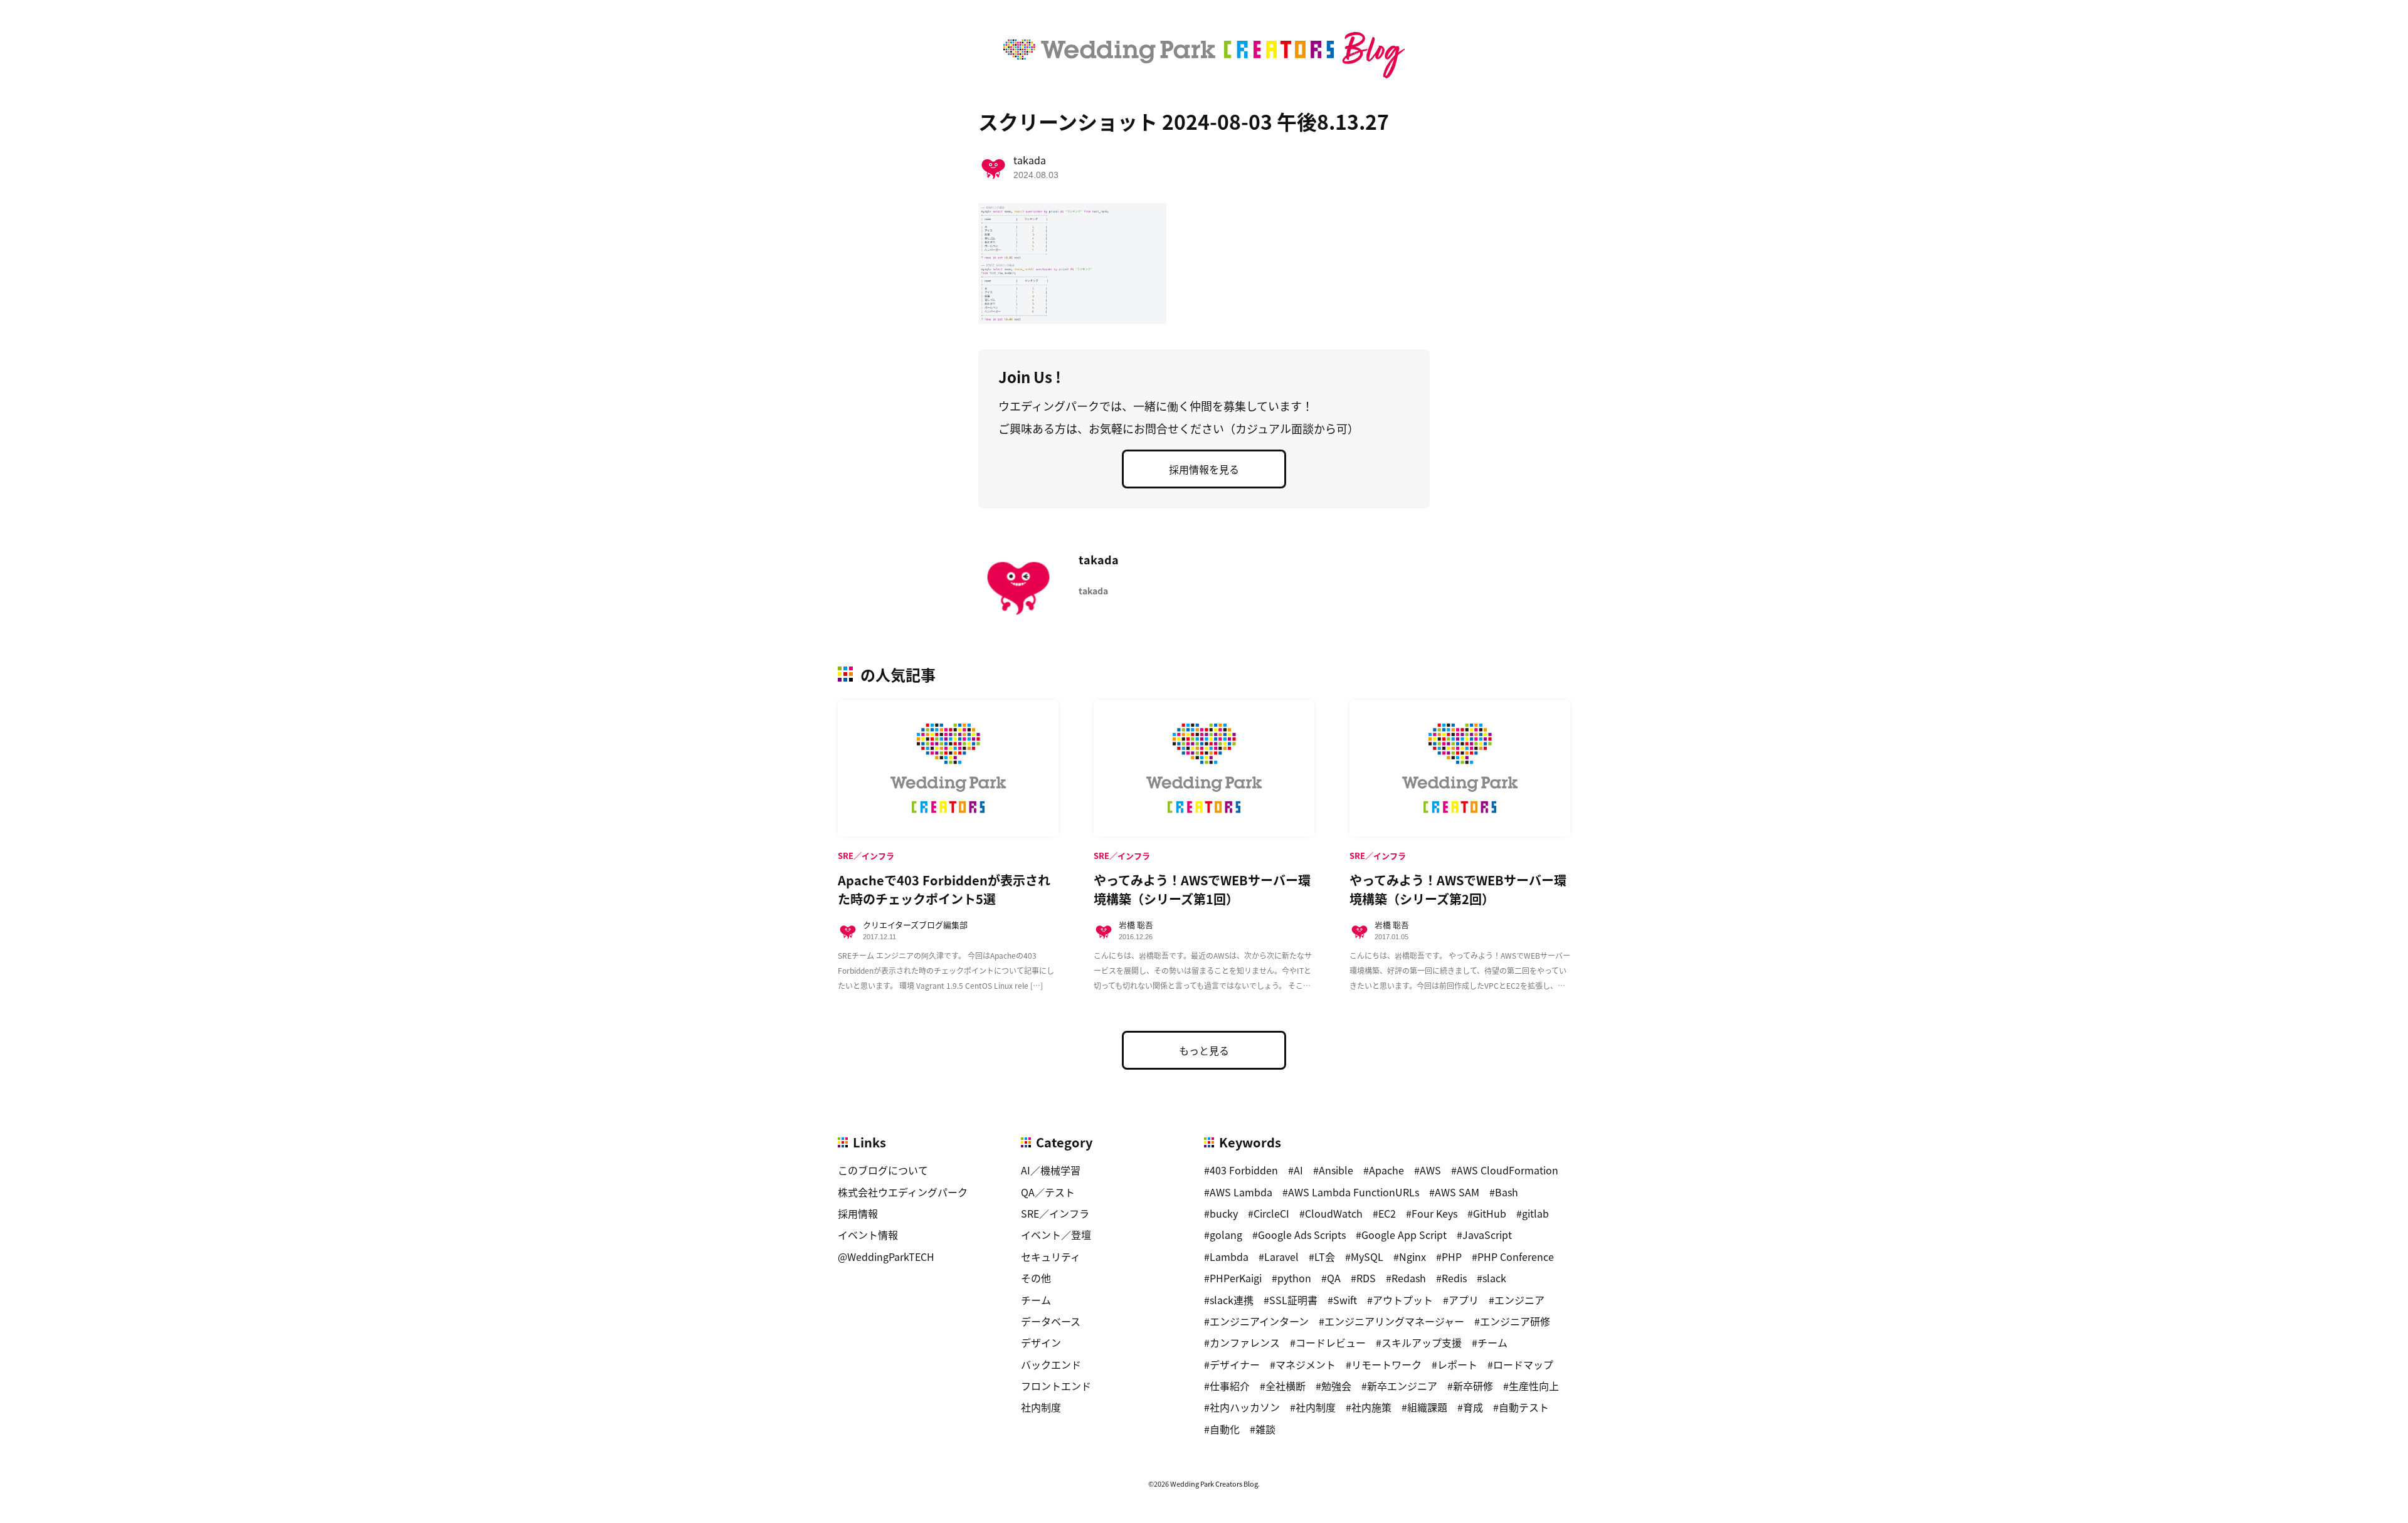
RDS (1366, 1278)
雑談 (1265, 1429)
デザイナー (1235, 1364)
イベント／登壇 (1056, 1235)
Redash (1409, 1278)
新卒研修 (1473, 1386)
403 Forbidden (1244, 1170)
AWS (1430, 1170)
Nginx (1413, 1257)
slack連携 (1232, 1300)
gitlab (1535, 1213)
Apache (1386, 1170)
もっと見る (1204, 1050)
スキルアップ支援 (1422, 1342)
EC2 (1387, 1213)
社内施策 (1371, 1407)
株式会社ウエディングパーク (903, 1192)
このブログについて (883, 1170)
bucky (1224, 1213)
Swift (1345, 1300)
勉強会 (1336, 1386)
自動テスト (1524, 1407)
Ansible (1336, 1170)
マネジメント (1306, 1364)
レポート (1457, 1364)
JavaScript (1487, 1235)
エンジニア (1519, 1300)
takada (1030, 160)
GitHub (1490, 1213)
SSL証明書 (1293, 1300)
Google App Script (1404, 1235)
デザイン (1041, 1342)
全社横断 (1286, 1386)
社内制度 (1041, 1407)
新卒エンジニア (1402, 1386)
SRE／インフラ (1055, 1213)
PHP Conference (1516, 1257)
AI (1298, 1170)
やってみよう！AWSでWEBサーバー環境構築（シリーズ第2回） (1458, 889)
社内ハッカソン (1245, 1407)
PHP (1452, 1257)
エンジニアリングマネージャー (1394, 1321)
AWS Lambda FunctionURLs (1354, 1192)
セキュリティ (1051, 1257)
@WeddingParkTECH (886, 1257)
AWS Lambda (1241, 1192)
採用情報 (858, 1213)
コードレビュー (1331, 1342)
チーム (1036, 1300)
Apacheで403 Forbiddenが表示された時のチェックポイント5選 (944, 889)
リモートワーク (1386, 1364)
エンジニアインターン (1259, 1321)
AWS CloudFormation (1508, 1170)
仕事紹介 (1230, 1386)
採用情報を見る (1204, 469)
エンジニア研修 (1515, 1321)
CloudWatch (1334, 1213)
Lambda (1229, 1257)
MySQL (1367, 1257)
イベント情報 (868, 1235)
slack (1494, 1278)
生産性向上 (1534, 1386)
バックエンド (1051, 1364)
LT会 (1325, 1257)
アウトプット (1403, 1300)
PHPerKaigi (1236, 1278)
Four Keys (1434, 1213)
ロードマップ (1523, 1364)
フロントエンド (1056, 1386)
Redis (1454, 1278)
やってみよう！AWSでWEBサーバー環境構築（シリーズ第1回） (1202, 889)
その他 (1036, 1278)
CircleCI (1271, 1213)
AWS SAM (1457, 1192)
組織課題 (1427, 1407)
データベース (1051, 1321)
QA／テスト (1048, 1192)
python (1294, 1278)
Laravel (1281, 1257)
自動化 (1225, 1429)
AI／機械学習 (1051, 1170)
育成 (1473, 1407)
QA (1334, 1278)
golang (1226, 1235)
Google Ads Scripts (1302, 1235)
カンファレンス (1245, 1342)
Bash (1507, 1192)
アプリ (1464, 1300)
